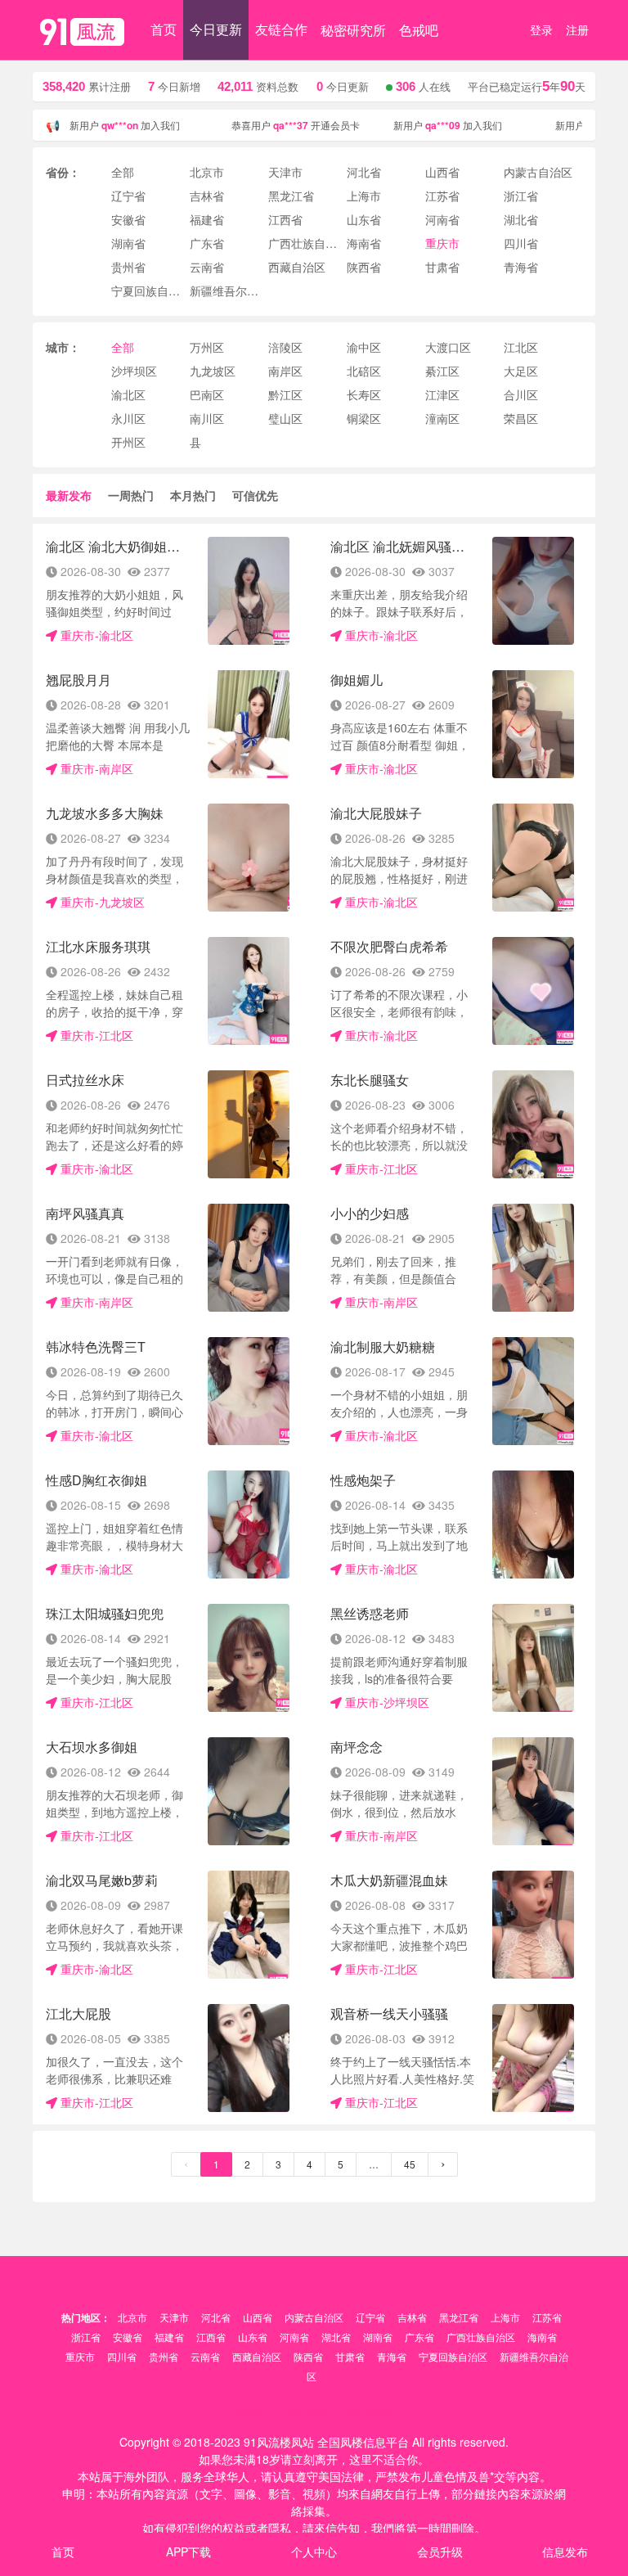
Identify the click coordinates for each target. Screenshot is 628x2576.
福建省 (169, 2337)
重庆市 (80, 2356)
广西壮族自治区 (481, 2337)
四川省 (122, 2356)
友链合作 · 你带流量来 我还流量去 (314, 2412)
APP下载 (188, 2551)
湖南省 (378, 2337)
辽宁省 (370, 2317)
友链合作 (281, 29)
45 (410, 2164)
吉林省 (412, 2317)
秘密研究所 (353, 30)
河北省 (216, 2317)
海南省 (542, 2337)
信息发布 (565, 2551)
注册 (577, 29)
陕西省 (308, 2356)
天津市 (174, 2317)
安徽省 (128, 2337)
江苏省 (547, 2317)
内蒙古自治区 (314, 2317)
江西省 (211, 2337)
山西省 (258, 2317)
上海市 (505, 2317)
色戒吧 (419, 30)
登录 (541, 29)
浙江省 (86, 2337)
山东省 (253, 2337)
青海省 (392, 2356)
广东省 (419, 2337)
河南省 (294, 2337)
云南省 (205, 2356)
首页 (164, 29)
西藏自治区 (257, 2356)
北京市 (132, 2317)
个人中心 (314, 2551)
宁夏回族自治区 (453, 2356)
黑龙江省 (459, 2317)
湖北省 (336, 2337)
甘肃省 (350, 2356)
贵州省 (164, 2356)
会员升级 (440, 2551)
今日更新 (216, 29)
